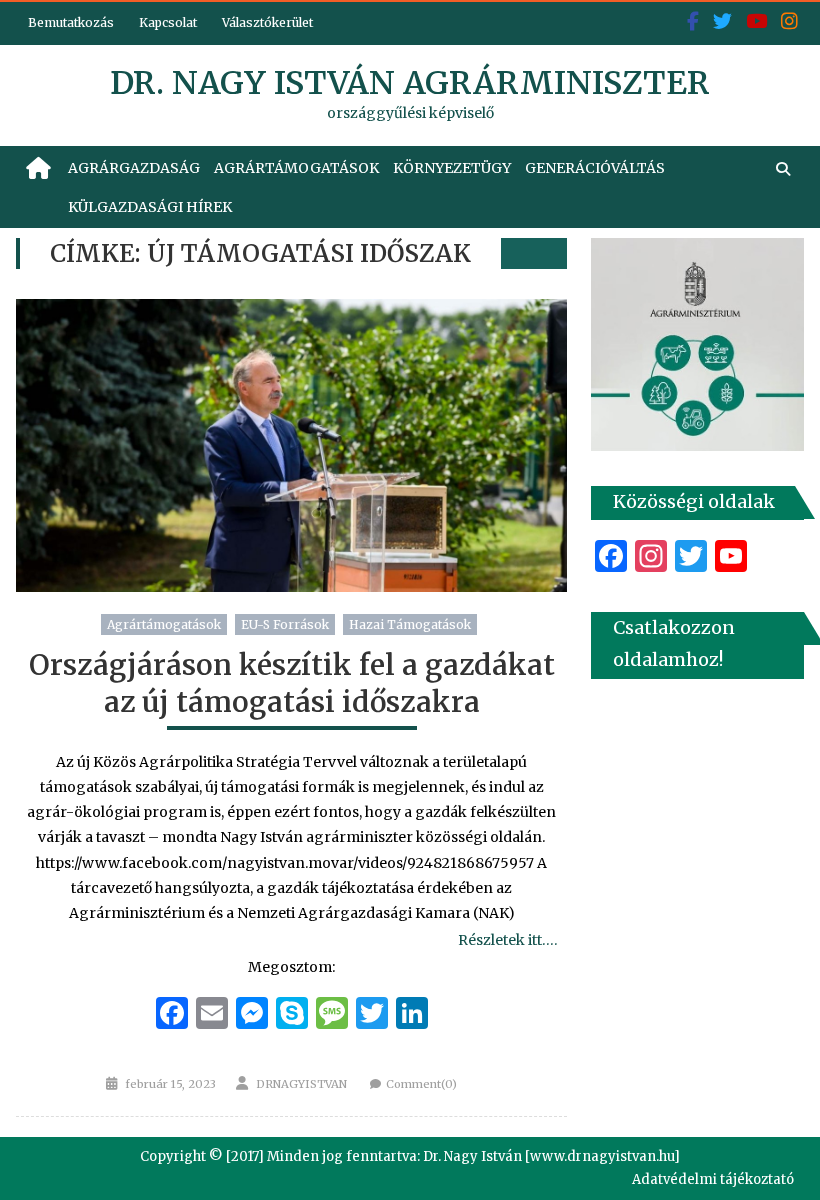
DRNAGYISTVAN (301, 1084)
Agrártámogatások (296, 168)
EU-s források (285, 624)
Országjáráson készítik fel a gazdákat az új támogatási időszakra (292, 683)
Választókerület (267, 22)
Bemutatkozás (71, 22)
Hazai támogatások (410, 624)
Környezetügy (452, 168)
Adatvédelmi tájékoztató (713, 1179)
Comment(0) (421, 1084)
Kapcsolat (168, 22)
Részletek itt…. (507, 940)
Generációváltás (595, 168)
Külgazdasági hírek (150, 207)
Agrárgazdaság (134, 168)
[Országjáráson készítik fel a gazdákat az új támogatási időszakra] (291, 445)
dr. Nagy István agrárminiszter (410, 83)
